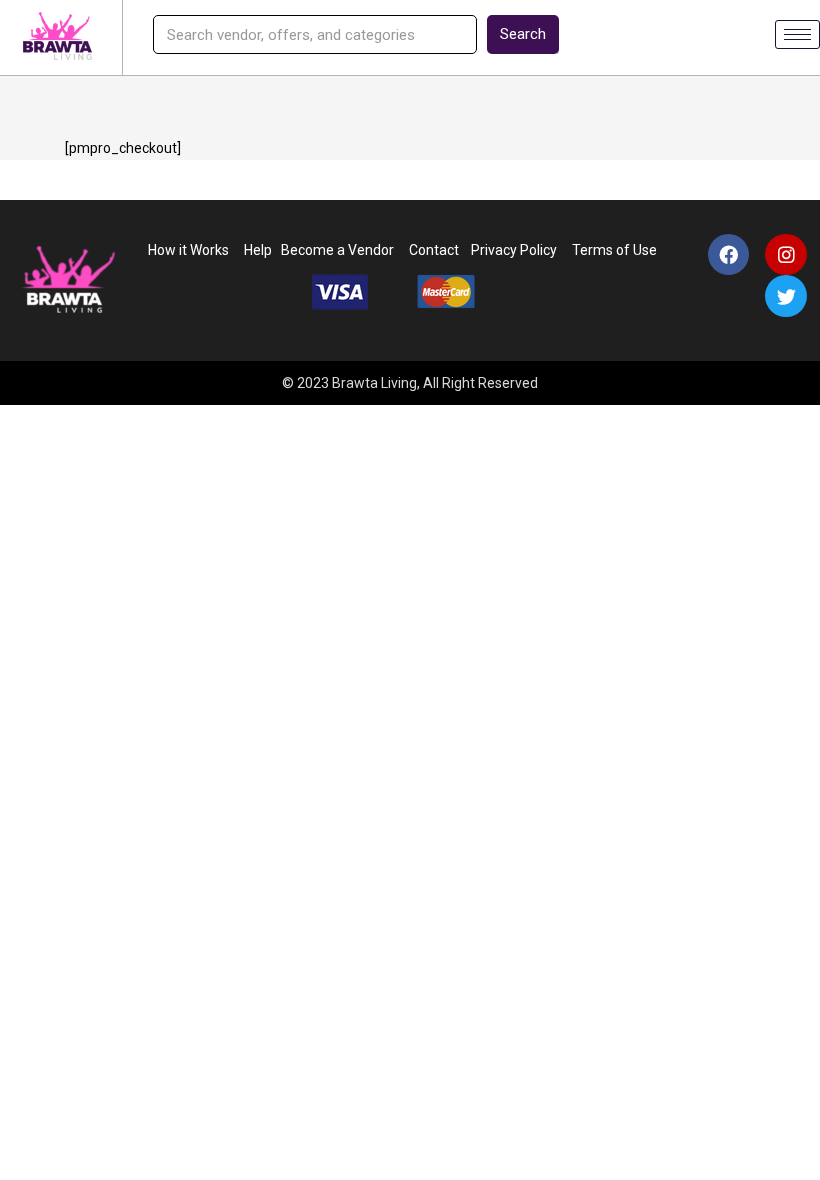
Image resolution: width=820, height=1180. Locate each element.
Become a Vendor (337, 250)
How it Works (188, 250)
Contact (434, 250)
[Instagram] (786, 255)
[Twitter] (786, 296)
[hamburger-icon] (797, 34)
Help (258, 250)
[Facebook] (729, 255)
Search (523, 34)
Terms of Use (616, 250)
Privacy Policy (511, 250)
